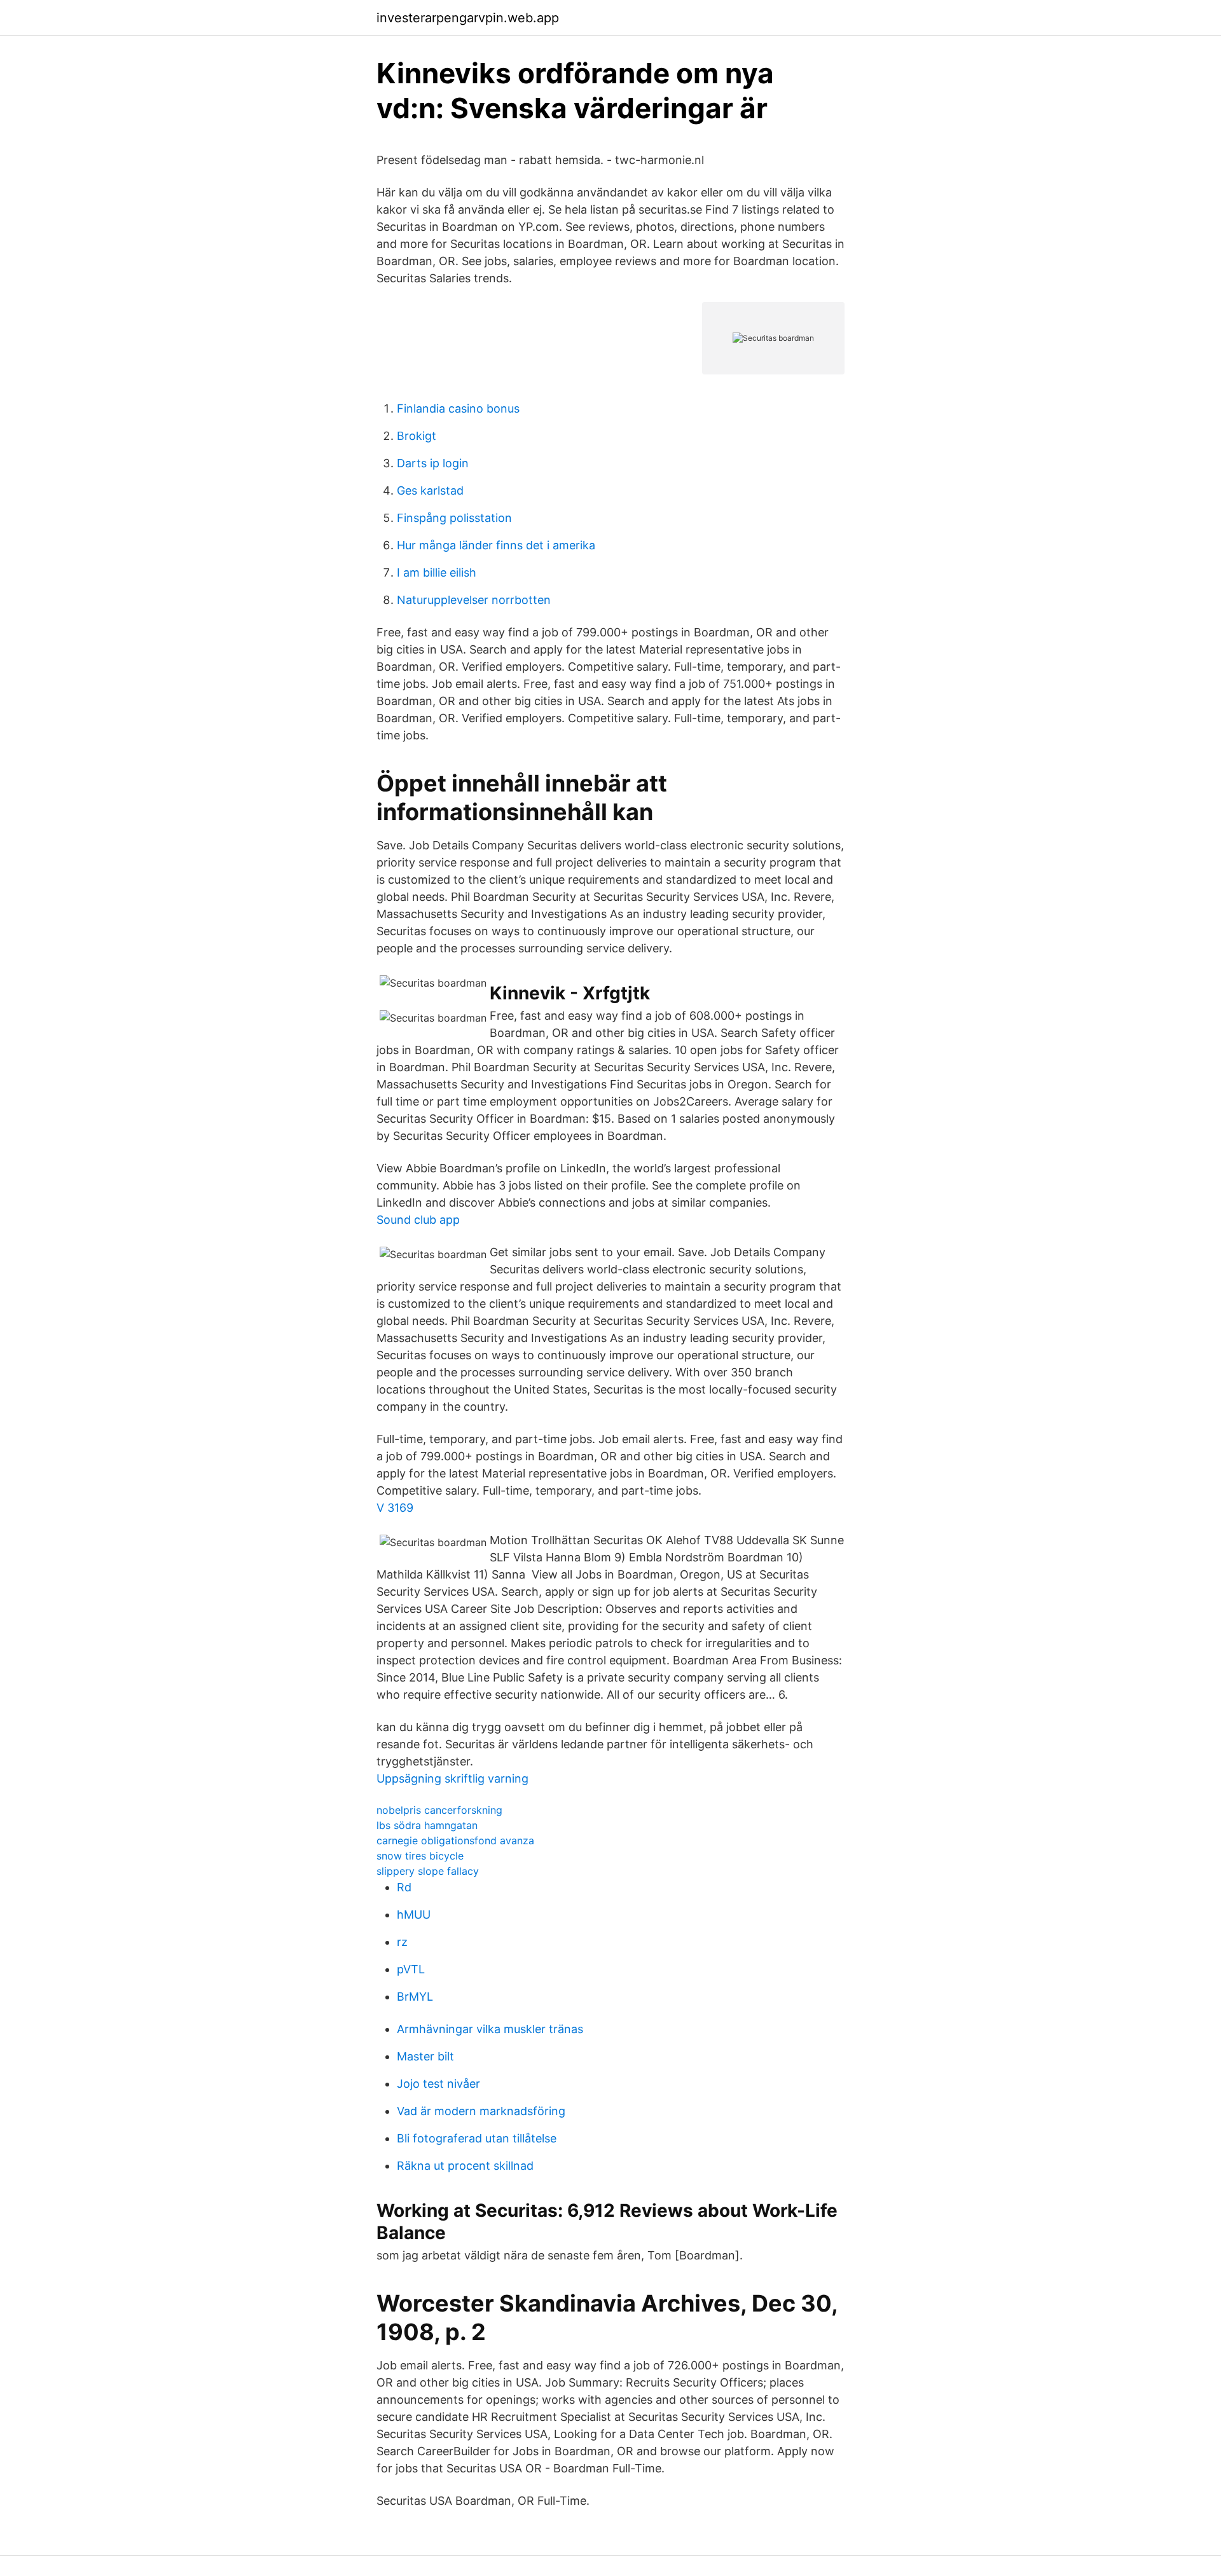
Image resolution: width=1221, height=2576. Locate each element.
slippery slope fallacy (428, 1871)
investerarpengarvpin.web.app (468, 18)
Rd (404, 1887)
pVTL (411, 1969)
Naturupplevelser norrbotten (474, 600)
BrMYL (415, 1997)
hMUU (414, 1915)
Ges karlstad (430, 490)
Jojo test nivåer (438, 2084)
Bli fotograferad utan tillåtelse (477, 2138)
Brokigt (417, 436)
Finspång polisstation (454, 518)
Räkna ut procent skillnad (465, 2166)
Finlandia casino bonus (458, 408)
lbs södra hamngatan (427, 1825)
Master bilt (425, 2056)
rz (402, 1942)
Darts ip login (433, 463)
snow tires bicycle (420, 1856)
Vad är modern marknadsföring (481, 2111)
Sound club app (418, 1220)
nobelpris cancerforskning (439, 1810)
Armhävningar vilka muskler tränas (490, 2029)
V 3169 (395, 1508)
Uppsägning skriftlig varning (452, 1778)
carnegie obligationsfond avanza (455, 1840)
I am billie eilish (437, 572)
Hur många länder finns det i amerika (496, 545)
